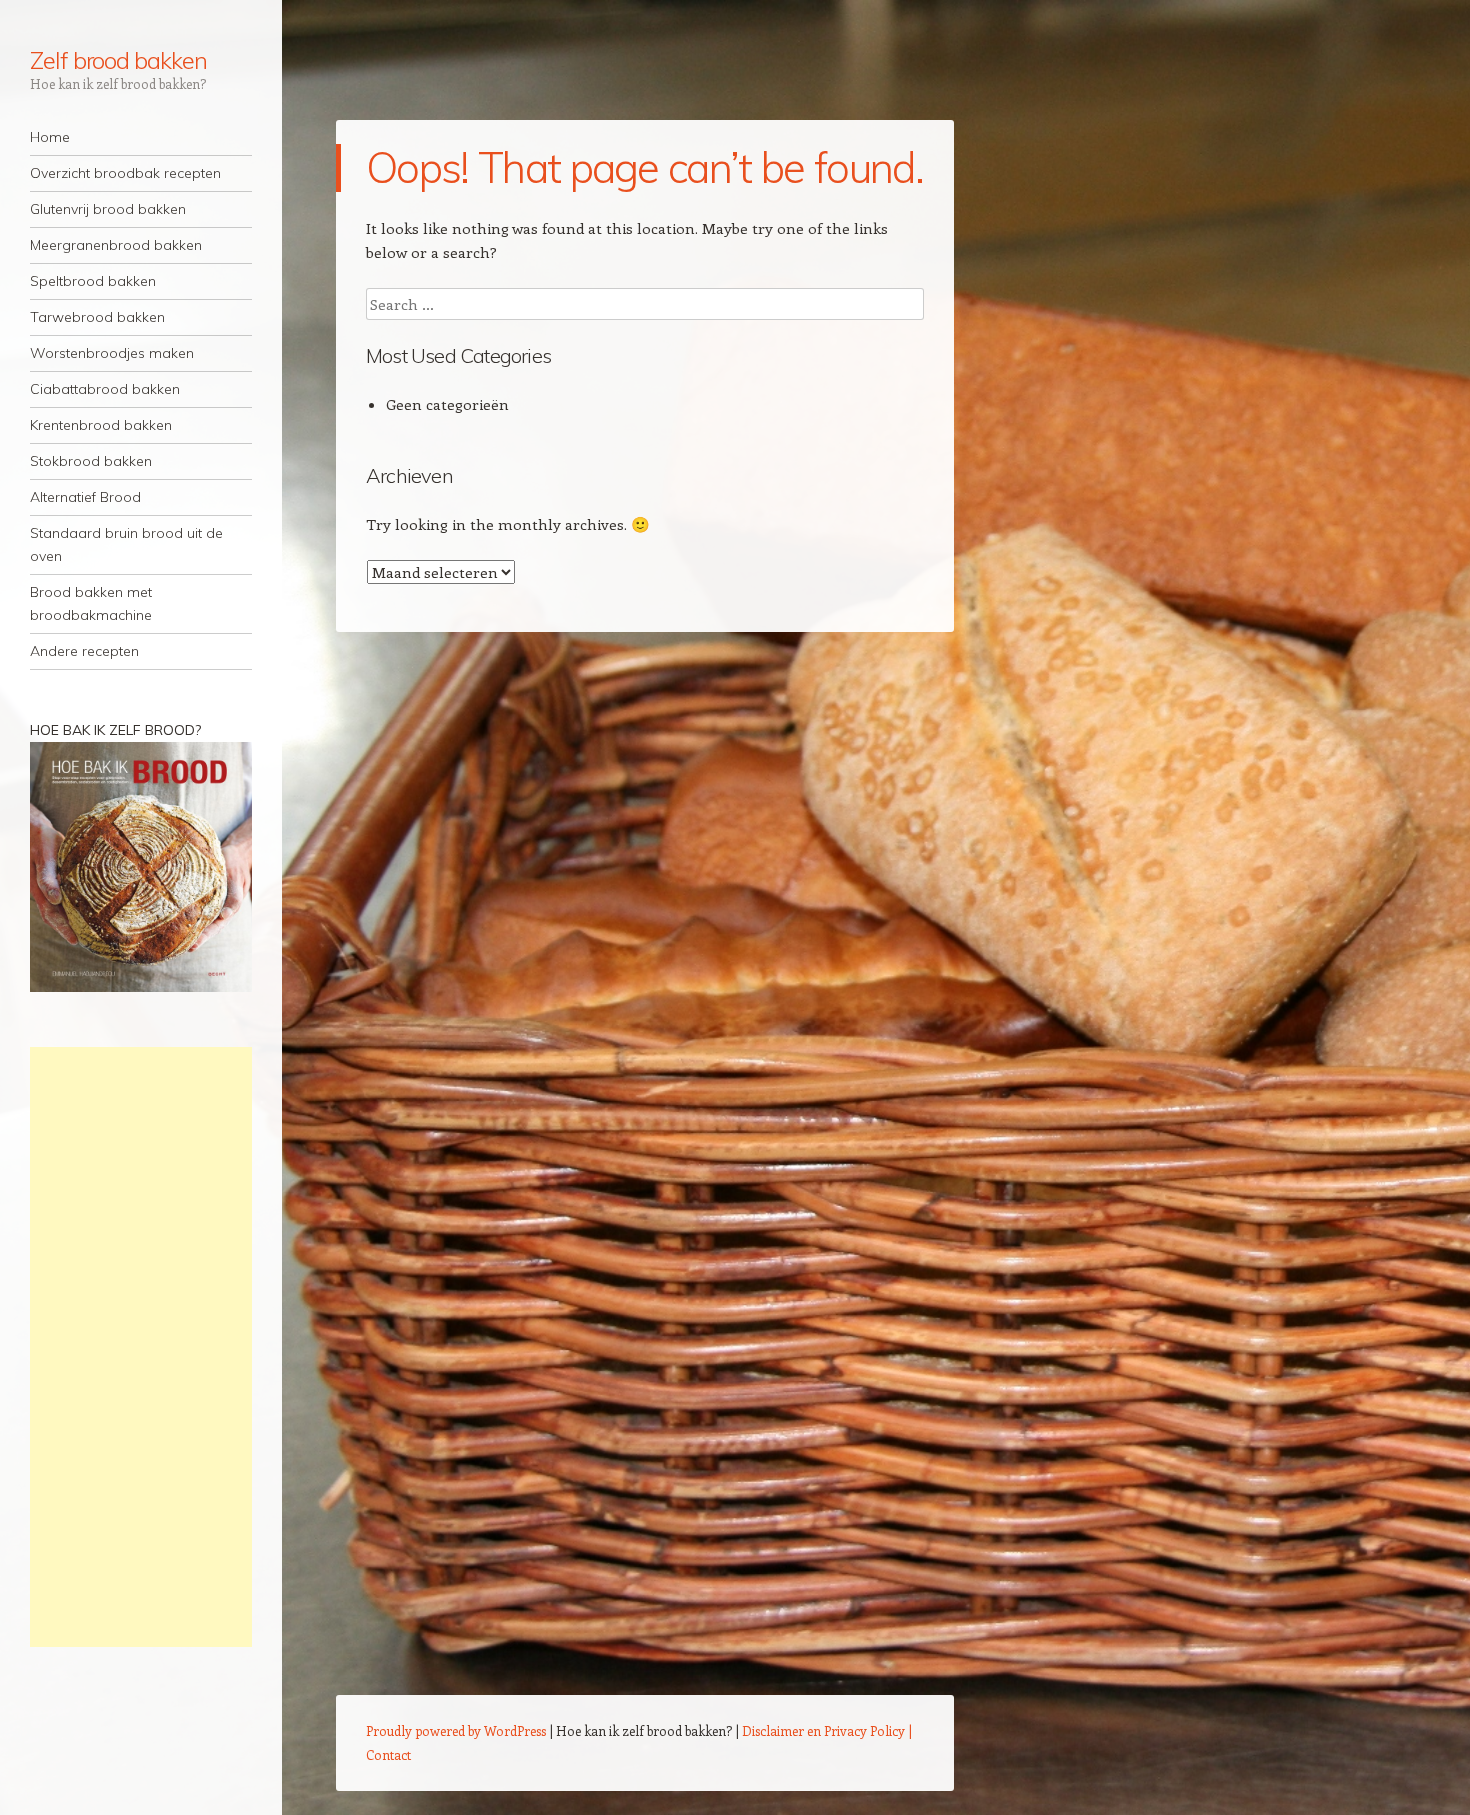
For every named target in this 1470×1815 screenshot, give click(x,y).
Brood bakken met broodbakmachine (91, 603)
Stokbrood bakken (91, 461)
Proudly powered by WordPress (456, 1730)
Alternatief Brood (85, 497)
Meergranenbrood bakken (116, 245)
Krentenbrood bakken (101, 425)
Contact (388, 1754)
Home (50, 137)
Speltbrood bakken (93, 281)
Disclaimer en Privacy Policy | (827, 1730)
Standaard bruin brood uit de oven (126, 544)
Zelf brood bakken (118, 60)
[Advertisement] (141, 1347)
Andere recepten (84, 651)
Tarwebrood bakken (97, 317)
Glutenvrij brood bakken (108, 209)
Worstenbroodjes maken (112, 353)
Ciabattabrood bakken (105, 389)
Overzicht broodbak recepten (125, 173)
